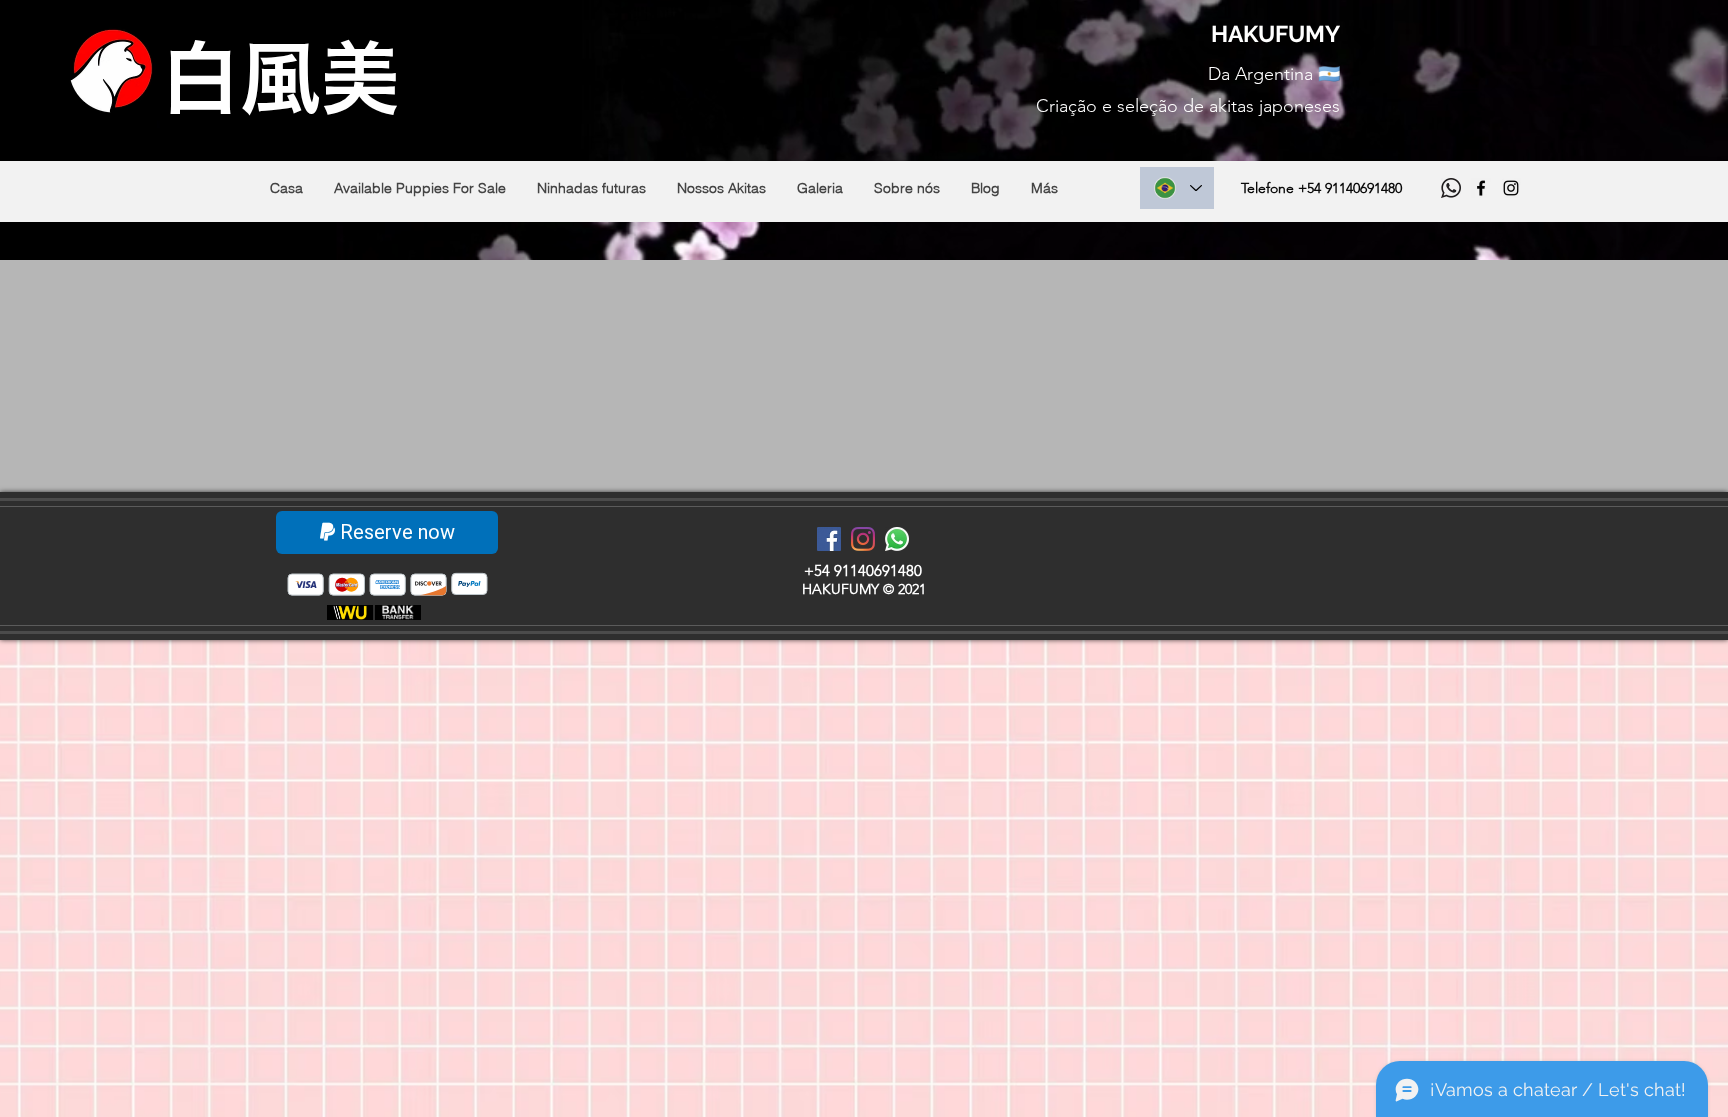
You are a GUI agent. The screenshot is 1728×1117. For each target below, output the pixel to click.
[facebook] (1481, 188)
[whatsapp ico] (1451, 188)
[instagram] (1511, 188)
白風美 (280, 78)
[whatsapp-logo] (897, 539)
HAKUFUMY (1275, 33)
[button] (419, 188)
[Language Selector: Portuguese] (1177, 188)
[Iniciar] (350, 612)
